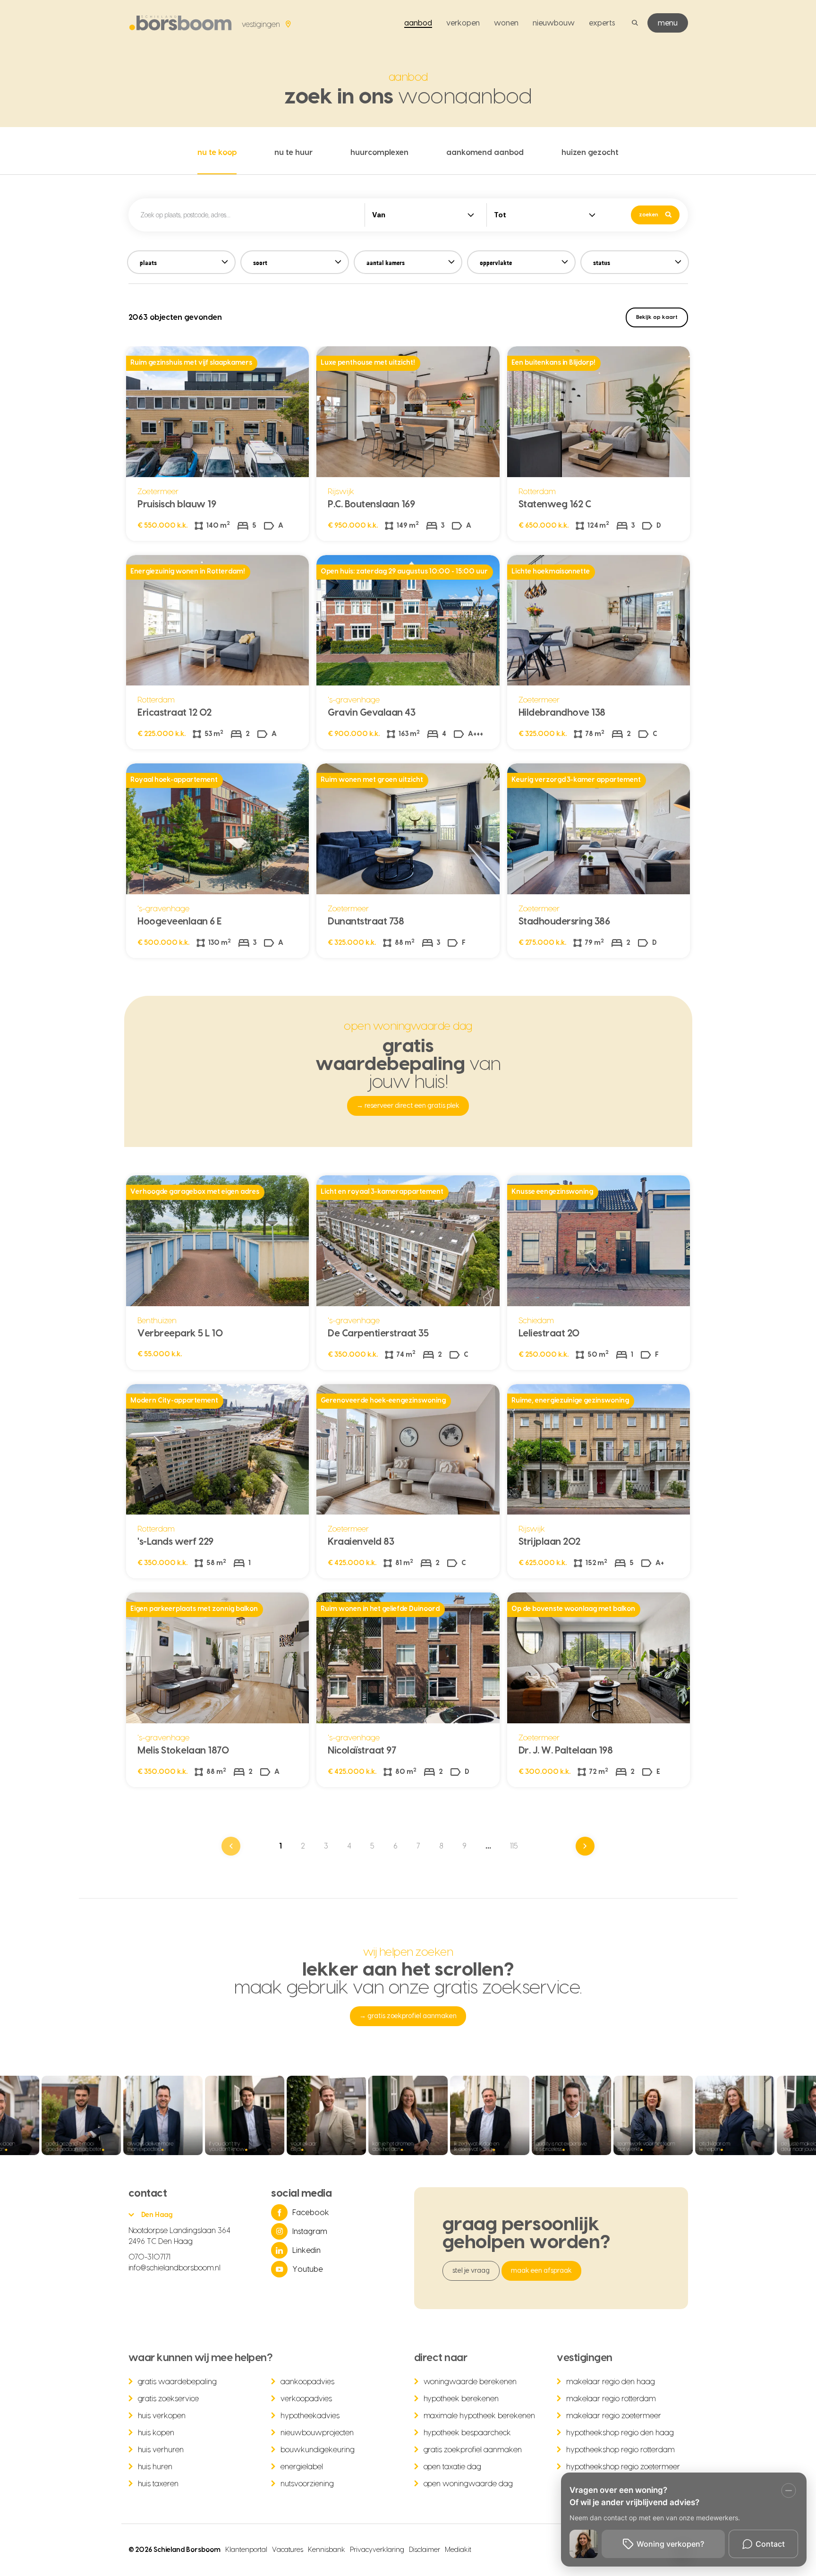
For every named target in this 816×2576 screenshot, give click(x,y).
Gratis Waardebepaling (178, 2382)
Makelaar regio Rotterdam (611, 2399)
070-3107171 (150, 2257)
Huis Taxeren (158, 2484)
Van (379, 215)
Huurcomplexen (379, 153)
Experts (602, 23)
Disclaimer (425, 2550)
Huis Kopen (156, 2433)
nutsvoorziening (307, 2484)
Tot (500, 215)
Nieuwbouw (554, 23)
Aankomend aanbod (485, 153)
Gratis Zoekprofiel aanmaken (473, 2450)
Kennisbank (327, 2550)
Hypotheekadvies (310, 2416)
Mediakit (458, 2550)
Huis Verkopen (162, 2416)
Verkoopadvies (306, 2399)
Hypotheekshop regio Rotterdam (620, 2450)
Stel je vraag (471, 2271)
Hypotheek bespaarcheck (467, 2433)
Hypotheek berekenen (461, 2399)
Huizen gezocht (590, 153)
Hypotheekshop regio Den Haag (620, 2433)
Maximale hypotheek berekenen (480, 2416)
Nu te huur (293, 153)
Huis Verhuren (161, 2450)
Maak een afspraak (541, 2271)
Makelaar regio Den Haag (611, 2382)
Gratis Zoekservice (169, 2399)
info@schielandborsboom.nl (175, 2268)
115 (514, 1846)
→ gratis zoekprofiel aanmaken (408, 2016)
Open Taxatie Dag (453, 2467)
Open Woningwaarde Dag (468, 2484)
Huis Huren (155, 2467)
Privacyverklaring (377, 2550)
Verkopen (463, 23)
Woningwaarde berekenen (470, 2382)
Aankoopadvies (307, 2382)
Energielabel (302, 2467)
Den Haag (157, 2215)
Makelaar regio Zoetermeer (614, 2416)
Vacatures (288, 2550)
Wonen (506, 23)
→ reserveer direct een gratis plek (408, 1106)
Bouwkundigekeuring (318, 2450)
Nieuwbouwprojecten (317, 2433)
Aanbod (418, 23)
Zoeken (649, 215)
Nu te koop (217, 153)
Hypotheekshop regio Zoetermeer (623, 2467)
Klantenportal (246, 2550)
